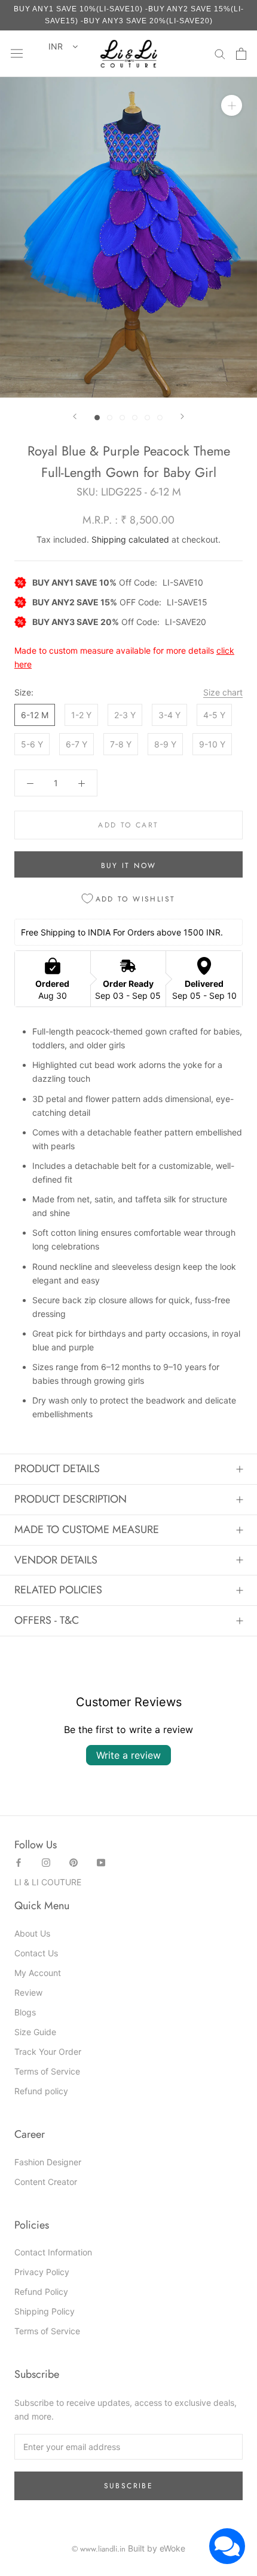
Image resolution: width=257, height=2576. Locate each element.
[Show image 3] (122, 418)
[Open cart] (241, 54)
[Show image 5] (147, 418)
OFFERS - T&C (47, 1620)
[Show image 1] (97, 418)
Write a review (128, 1755)
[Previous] (75, 416)
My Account (38, 1973)
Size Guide (35, 2032)
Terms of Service (47, 2071)
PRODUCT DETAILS (57, 1469)
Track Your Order (48, 2052)
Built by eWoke (157, 2548)
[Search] (220, 53)
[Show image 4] (135, 418)
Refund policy (41, 2091)
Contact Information (53, 2252)
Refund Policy (41, 2292)
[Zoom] (232, 105)
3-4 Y (169, 715)
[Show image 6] (160, 418)
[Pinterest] (74, 1862)
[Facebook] (19, 1862)
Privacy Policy (42, 2272)
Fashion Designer (48, 2162)
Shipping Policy (45, 2311)
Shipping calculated (130, 539)
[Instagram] (46, 1862)
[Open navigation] (17, 54)
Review (28, 1992)
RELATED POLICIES (58, 1590)
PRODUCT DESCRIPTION (71, 1499)
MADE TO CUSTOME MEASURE (87, 1529)
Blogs (25, 2012)
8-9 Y (165, 744)
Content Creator (46, 2182)
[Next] (182, 416)
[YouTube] (101, 1862)
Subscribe (129, 2486)
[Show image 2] (110, 418)
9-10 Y (212, 744)
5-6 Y (32, 744)
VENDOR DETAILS (56, 1560)
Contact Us (36, 1953)
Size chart (223, 692)
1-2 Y (81, 715)
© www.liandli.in (99, 2549)
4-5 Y (214, 715)
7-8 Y (121, 744)
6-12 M (35, 715)
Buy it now (129, 866)
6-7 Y (77, 744)
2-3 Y (125, 715)
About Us (32, 1933)
